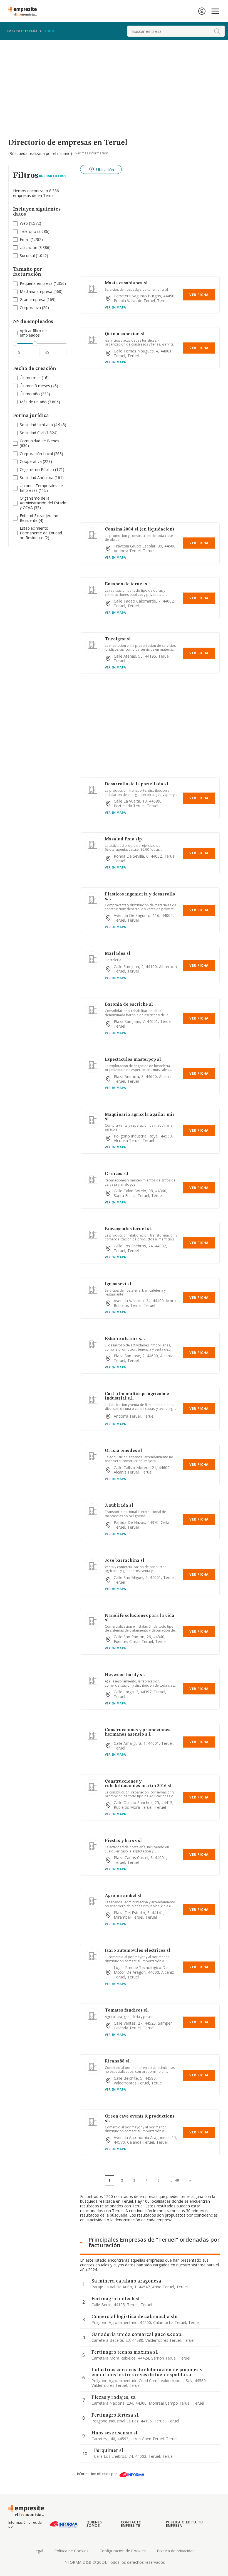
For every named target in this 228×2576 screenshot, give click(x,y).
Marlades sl (118, 954)
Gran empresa (33, 299)
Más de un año (33, 402)
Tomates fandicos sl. (127, 2010)
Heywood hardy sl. (125, 1675)
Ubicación (29, 247)
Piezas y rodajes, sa (114, 2397)
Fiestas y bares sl (123, 1841)
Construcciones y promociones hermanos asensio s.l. (138, 1732)
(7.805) (40, 402)
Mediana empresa (36, 291)
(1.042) (34, 256)
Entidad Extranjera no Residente (39, 518)
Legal (38, 2551)
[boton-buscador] (217, 31)
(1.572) (30, 224)
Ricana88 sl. (118, 2061)
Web (24, 223)
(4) (39, 518)
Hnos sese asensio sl (114, 2433)
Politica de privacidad (176, 2551)
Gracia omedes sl (123, 1451)
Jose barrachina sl (125, 1561)
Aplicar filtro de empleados (33, 333)
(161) (42, 478)
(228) (36, 462)
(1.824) (39, 433)
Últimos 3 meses (35, 386)
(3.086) (35, 232)
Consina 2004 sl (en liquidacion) (139, 529)
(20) (34, 308)
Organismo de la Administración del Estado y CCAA (43, 503)
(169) (38, 300)
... (174, 2180)
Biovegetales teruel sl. (128, 1229)
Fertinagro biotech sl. (116, 2299)
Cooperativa (31, 461)
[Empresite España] (25, 11)
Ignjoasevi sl (118, 1284)
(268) (41, 454)
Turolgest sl (118, 639)
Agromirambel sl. (124, 1896)
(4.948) (43, 425)
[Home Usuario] (202, 11)
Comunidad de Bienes (39, 441)
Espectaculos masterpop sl (133, 1060)
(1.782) (31, 240)
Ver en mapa (115, 307)
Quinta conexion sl (125, 334)
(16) (34, 378)
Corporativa (30, 308)
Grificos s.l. (117, 1174)
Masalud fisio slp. (124, 839)
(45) (39, 386)
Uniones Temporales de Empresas (41, 488)
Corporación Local (36, 454)
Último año (30, 394)
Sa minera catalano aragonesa (126, 2281)
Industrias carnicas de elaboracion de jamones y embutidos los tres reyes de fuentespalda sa (147, 2372)
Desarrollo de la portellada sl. (137, 784)
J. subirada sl (119, 1506)
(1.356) (43, 284)
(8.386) (35, 248)
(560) (41, 292)
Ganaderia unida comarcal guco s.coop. (137, 2335)
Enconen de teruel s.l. (128, 584)
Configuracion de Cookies (123, 2551)
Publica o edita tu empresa (184, 2524)
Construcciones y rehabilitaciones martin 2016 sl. (139, 1784)
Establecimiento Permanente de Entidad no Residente (41, 533)
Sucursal (27, 256)
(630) (39, 443)
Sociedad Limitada (36, 425)
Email (25, 239)
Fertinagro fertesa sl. (115, 2415)
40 (177, 2180)
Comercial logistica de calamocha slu (135, 2317)
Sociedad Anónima (37, 478)
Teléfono (28, 231)
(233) (35, 394)
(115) (41, 488)
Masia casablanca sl (126, 283)
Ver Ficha (199, 295)
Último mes (30, 378)
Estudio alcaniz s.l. (125, 1339)
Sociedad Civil (32, 433)
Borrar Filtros (53, 176)
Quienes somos (94, 2524)
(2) (41, 533)
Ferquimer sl (109, 2451)
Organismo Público (37, 469)
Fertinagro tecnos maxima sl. (125, 2352)
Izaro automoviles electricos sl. (138, 1951)
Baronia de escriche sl (129, 1005)
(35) (43, 503)
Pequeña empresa (36, 283)
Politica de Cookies (71, 2551)
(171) (42, 470)
